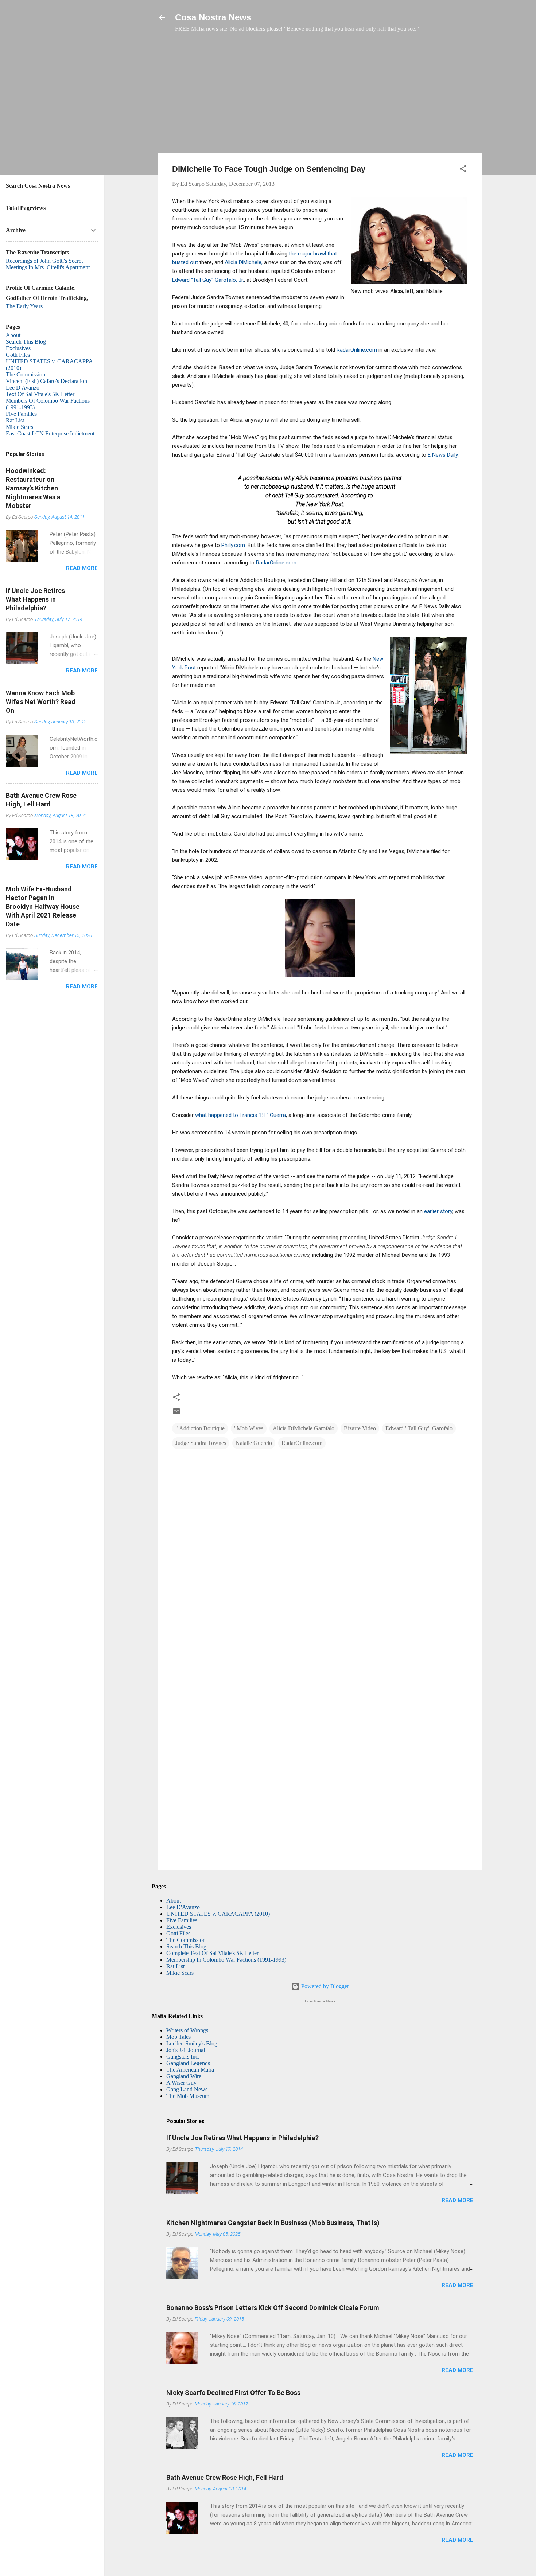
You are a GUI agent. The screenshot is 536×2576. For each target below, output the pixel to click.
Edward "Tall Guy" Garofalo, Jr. (208, 280)
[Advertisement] (320, 97)
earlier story (438, 1211)
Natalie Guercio (254, 1443)
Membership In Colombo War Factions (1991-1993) (226, 1960)
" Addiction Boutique (200, 1428)
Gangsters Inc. (183, 2057)
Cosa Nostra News (213, 17)
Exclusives (179, 1927)
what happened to (217, 1115)
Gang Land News (187, 2089)
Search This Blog (186, 1946)
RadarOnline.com (357, 350)
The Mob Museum (188, 2096)
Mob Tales (178, 2037)
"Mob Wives (249, 1428)
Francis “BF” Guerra (263, 1115)
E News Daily (443, 455)
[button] (463, 170)
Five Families (182, 1920)
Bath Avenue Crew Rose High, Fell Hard (225, 2477)
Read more (457, 2200)
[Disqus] (320, 1564)
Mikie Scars (180, 1973)
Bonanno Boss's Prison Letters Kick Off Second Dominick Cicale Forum (273, 2308)
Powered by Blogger (324, 1986)
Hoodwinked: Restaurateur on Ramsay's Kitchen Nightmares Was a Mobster (33, 488)
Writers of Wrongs (187, 2030)
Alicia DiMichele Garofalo (304, 1428)
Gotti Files (178, 1933)
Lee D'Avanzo (183, 1907)
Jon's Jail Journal (186, 2050)
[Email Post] (176, 1414)
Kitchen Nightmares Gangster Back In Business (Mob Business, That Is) (273, 2223)
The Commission (186, 1940)
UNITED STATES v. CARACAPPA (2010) (218, 1914)
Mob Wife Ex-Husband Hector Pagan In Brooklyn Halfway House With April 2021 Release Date (43, 906)
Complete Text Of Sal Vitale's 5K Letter (212, 1953)
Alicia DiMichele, (244, 262)
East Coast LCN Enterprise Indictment (50, 433)
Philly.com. (234, 545)
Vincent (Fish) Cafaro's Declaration (46, 381)
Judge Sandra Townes (201, 1443)
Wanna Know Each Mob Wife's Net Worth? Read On (41, 702)
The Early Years (24, 306)
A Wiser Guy (181, 2083)
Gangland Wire (184, 2076)
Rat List (175, 1966)
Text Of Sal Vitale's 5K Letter (40, 394)
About (174, 1901)
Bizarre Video (360, 1428)
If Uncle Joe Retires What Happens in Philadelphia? (242, 2138)
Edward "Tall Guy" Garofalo (419, 1428)
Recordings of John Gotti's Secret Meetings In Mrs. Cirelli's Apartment (48, 264)
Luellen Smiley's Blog (192, 2043)
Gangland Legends (188, 2063)
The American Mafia (190, 2070)
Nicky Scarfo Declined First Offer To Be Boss (233, 2393)
